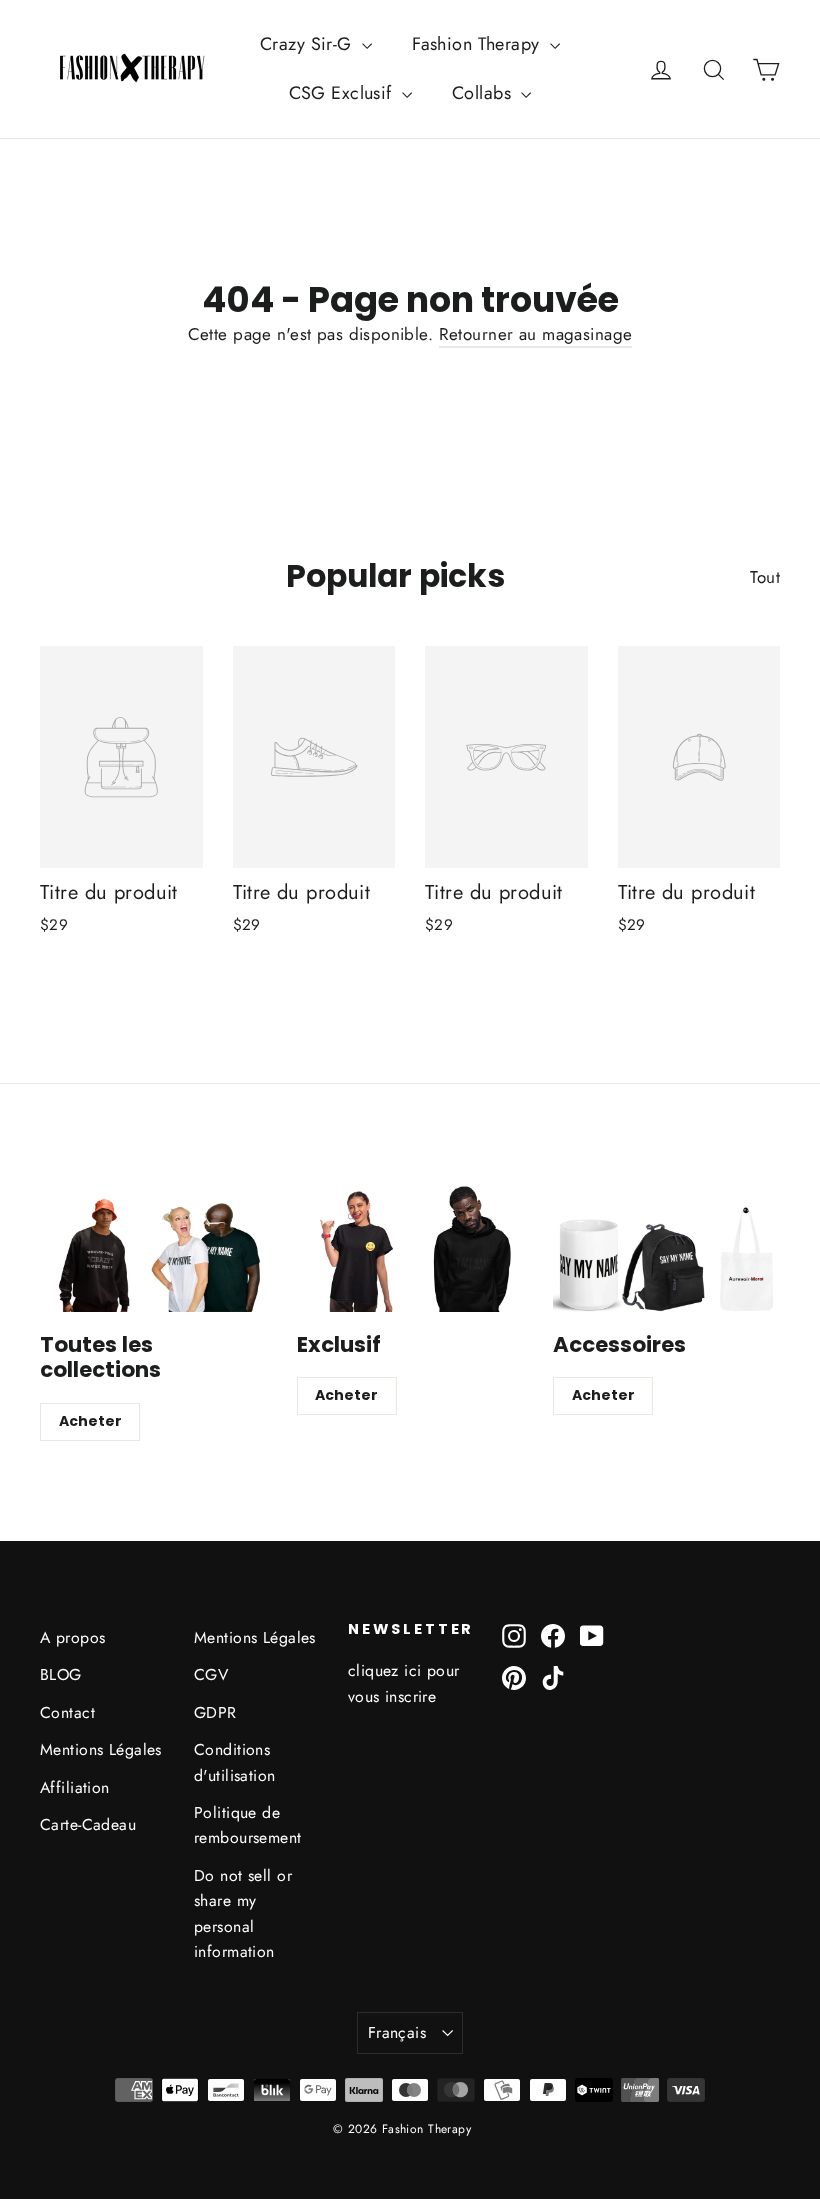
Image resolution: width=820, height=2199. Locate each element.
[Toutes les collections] (153, 1247)
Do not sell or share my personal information (243, 1913)
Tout (765, 577)
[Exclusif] (410, 1247)
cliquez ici (384, 1670)
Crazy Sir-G (308, 44)
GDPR (215, 1712)
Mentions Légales (101, 1749)
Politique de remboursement (248, 1825)
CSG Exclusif (343, 93)
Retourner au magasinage (536, 334)
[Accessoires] (666, 1247)
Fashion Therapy (478, 44)
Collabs (484, 93)
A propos (72, 1637)
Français (397, 2032)
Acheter (90, 1421)
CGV (211, 1674)
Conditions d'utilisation (235, 1762)
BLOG (61, 1674)
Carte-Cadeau (88, 1824)
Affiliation (75, 1787)
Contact (67, 1712)
